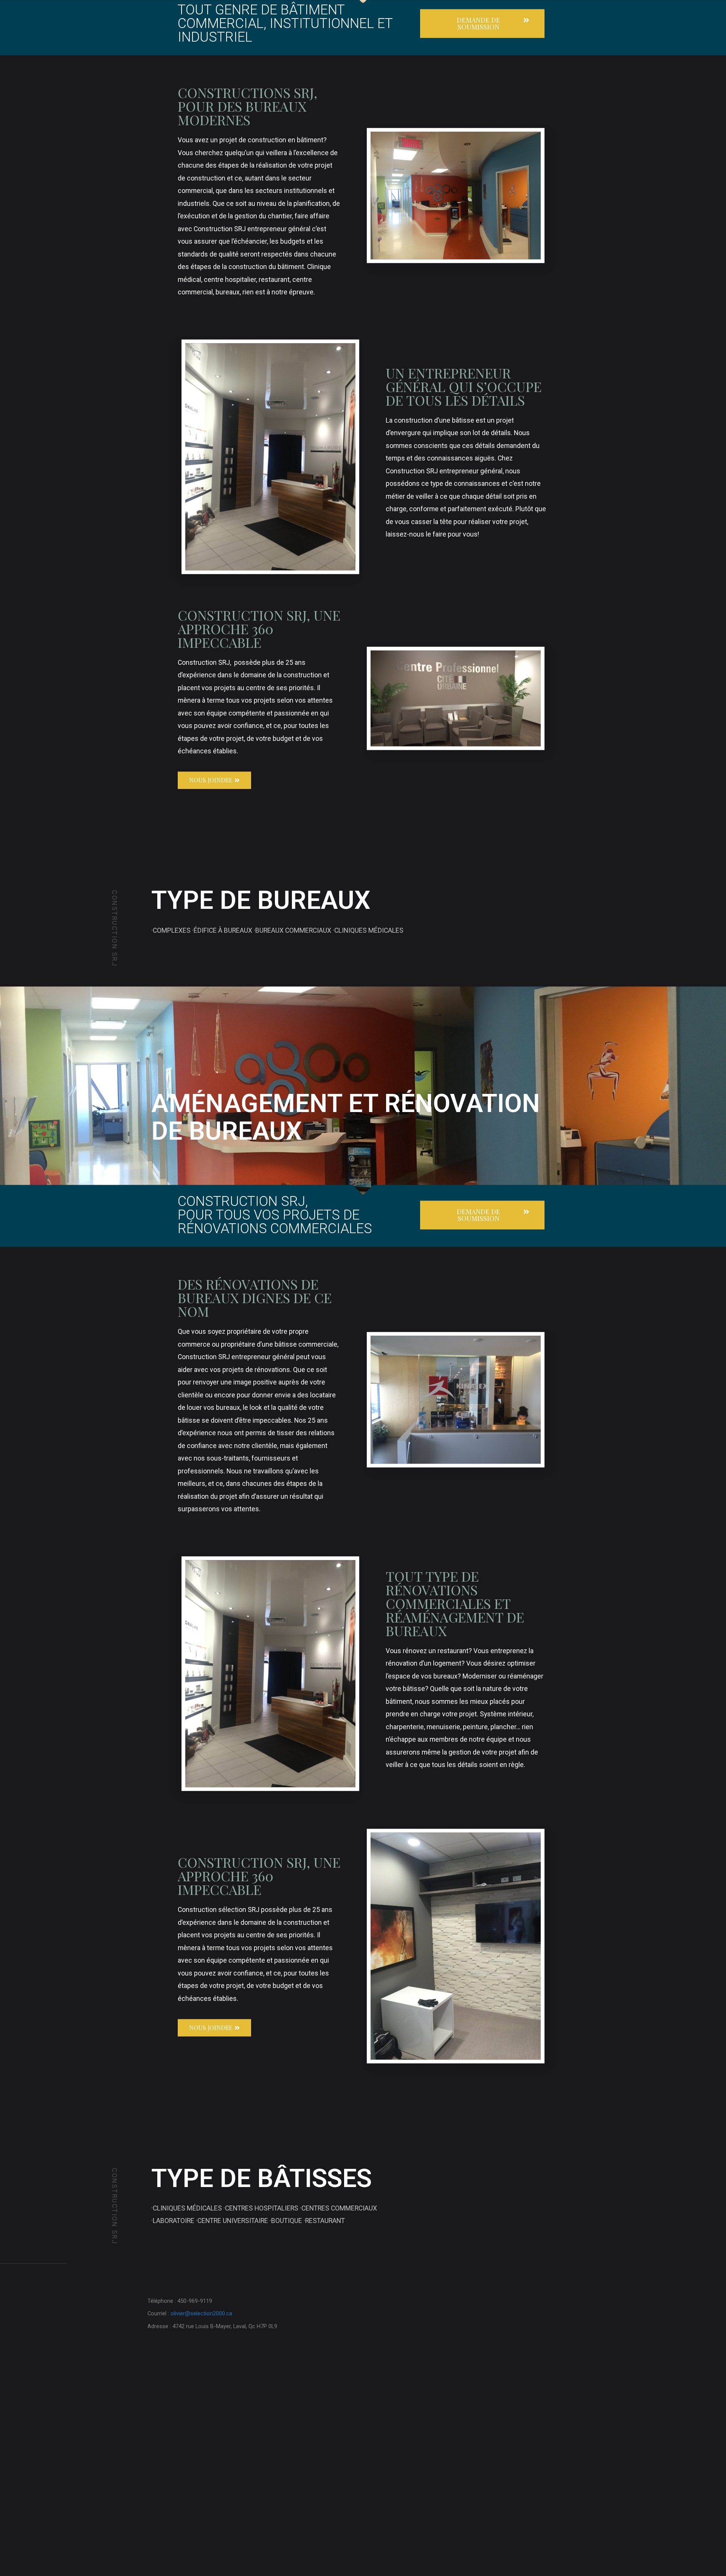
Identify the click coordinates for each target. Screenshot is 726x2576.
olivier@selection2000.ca (201, 2449)
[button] (482, 159)
